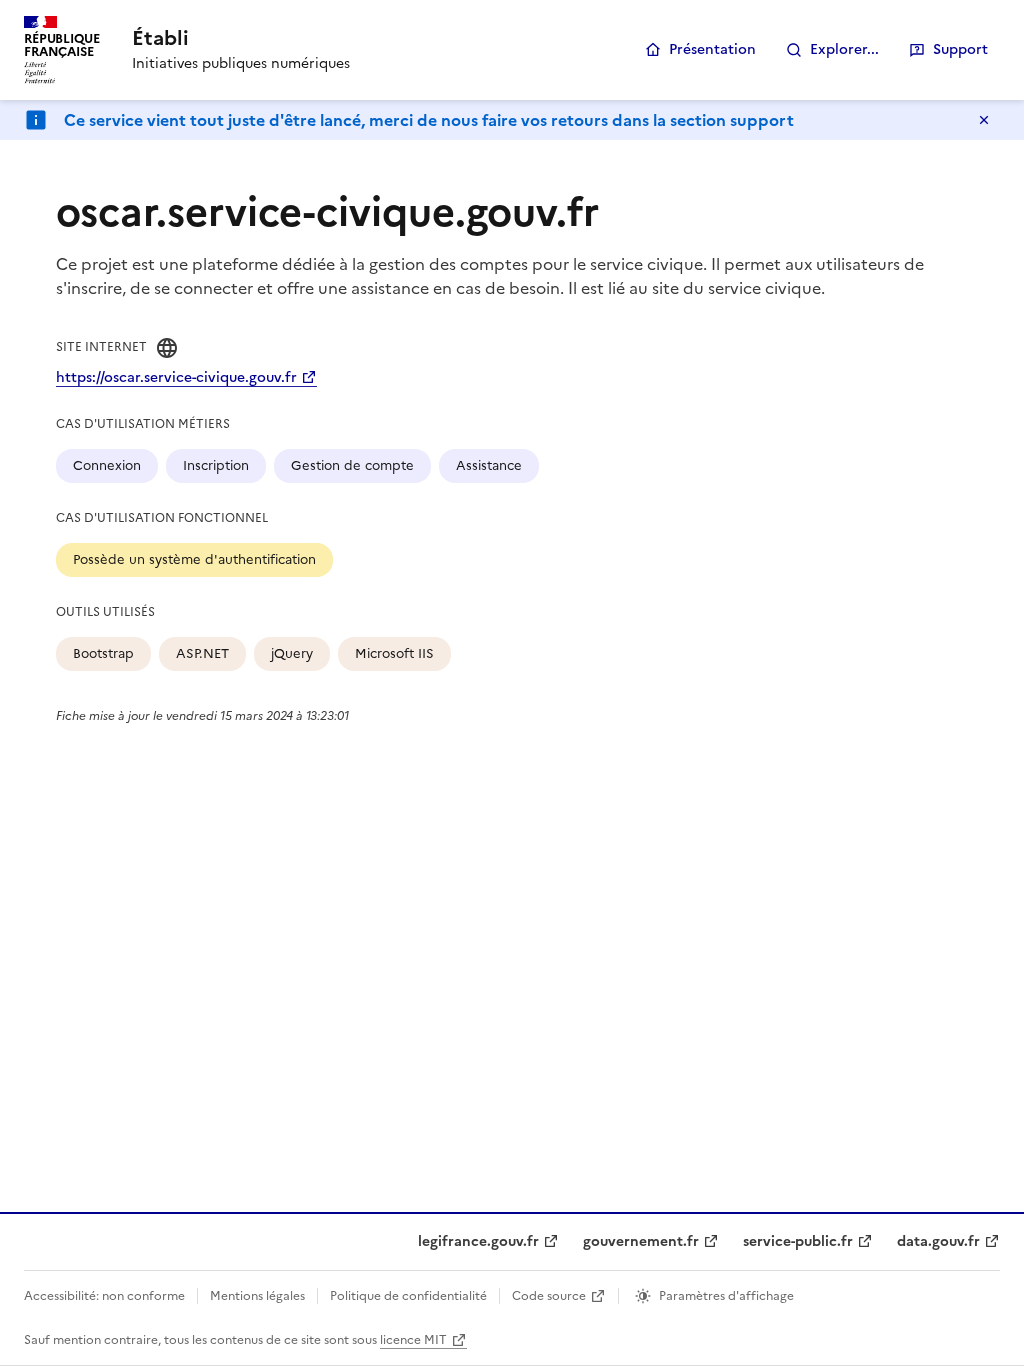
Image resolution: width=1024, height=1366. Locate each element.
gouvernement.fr (641, 1241)
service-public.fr (798, 1241)
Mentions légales (257, 1296)
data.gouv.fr (938, 1241)
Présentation (712, 49)
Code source (549, 1296)
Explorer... (844, 49)
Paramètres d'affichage (726, 1296)
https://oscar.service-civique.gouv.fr (176, 377)
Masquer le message (984, 120)
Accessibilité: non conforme (104, 1296)
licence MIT (413, 1340)
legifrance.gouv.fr (478, 1241)
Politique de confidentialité (408, 1296)
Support (960, 49)
